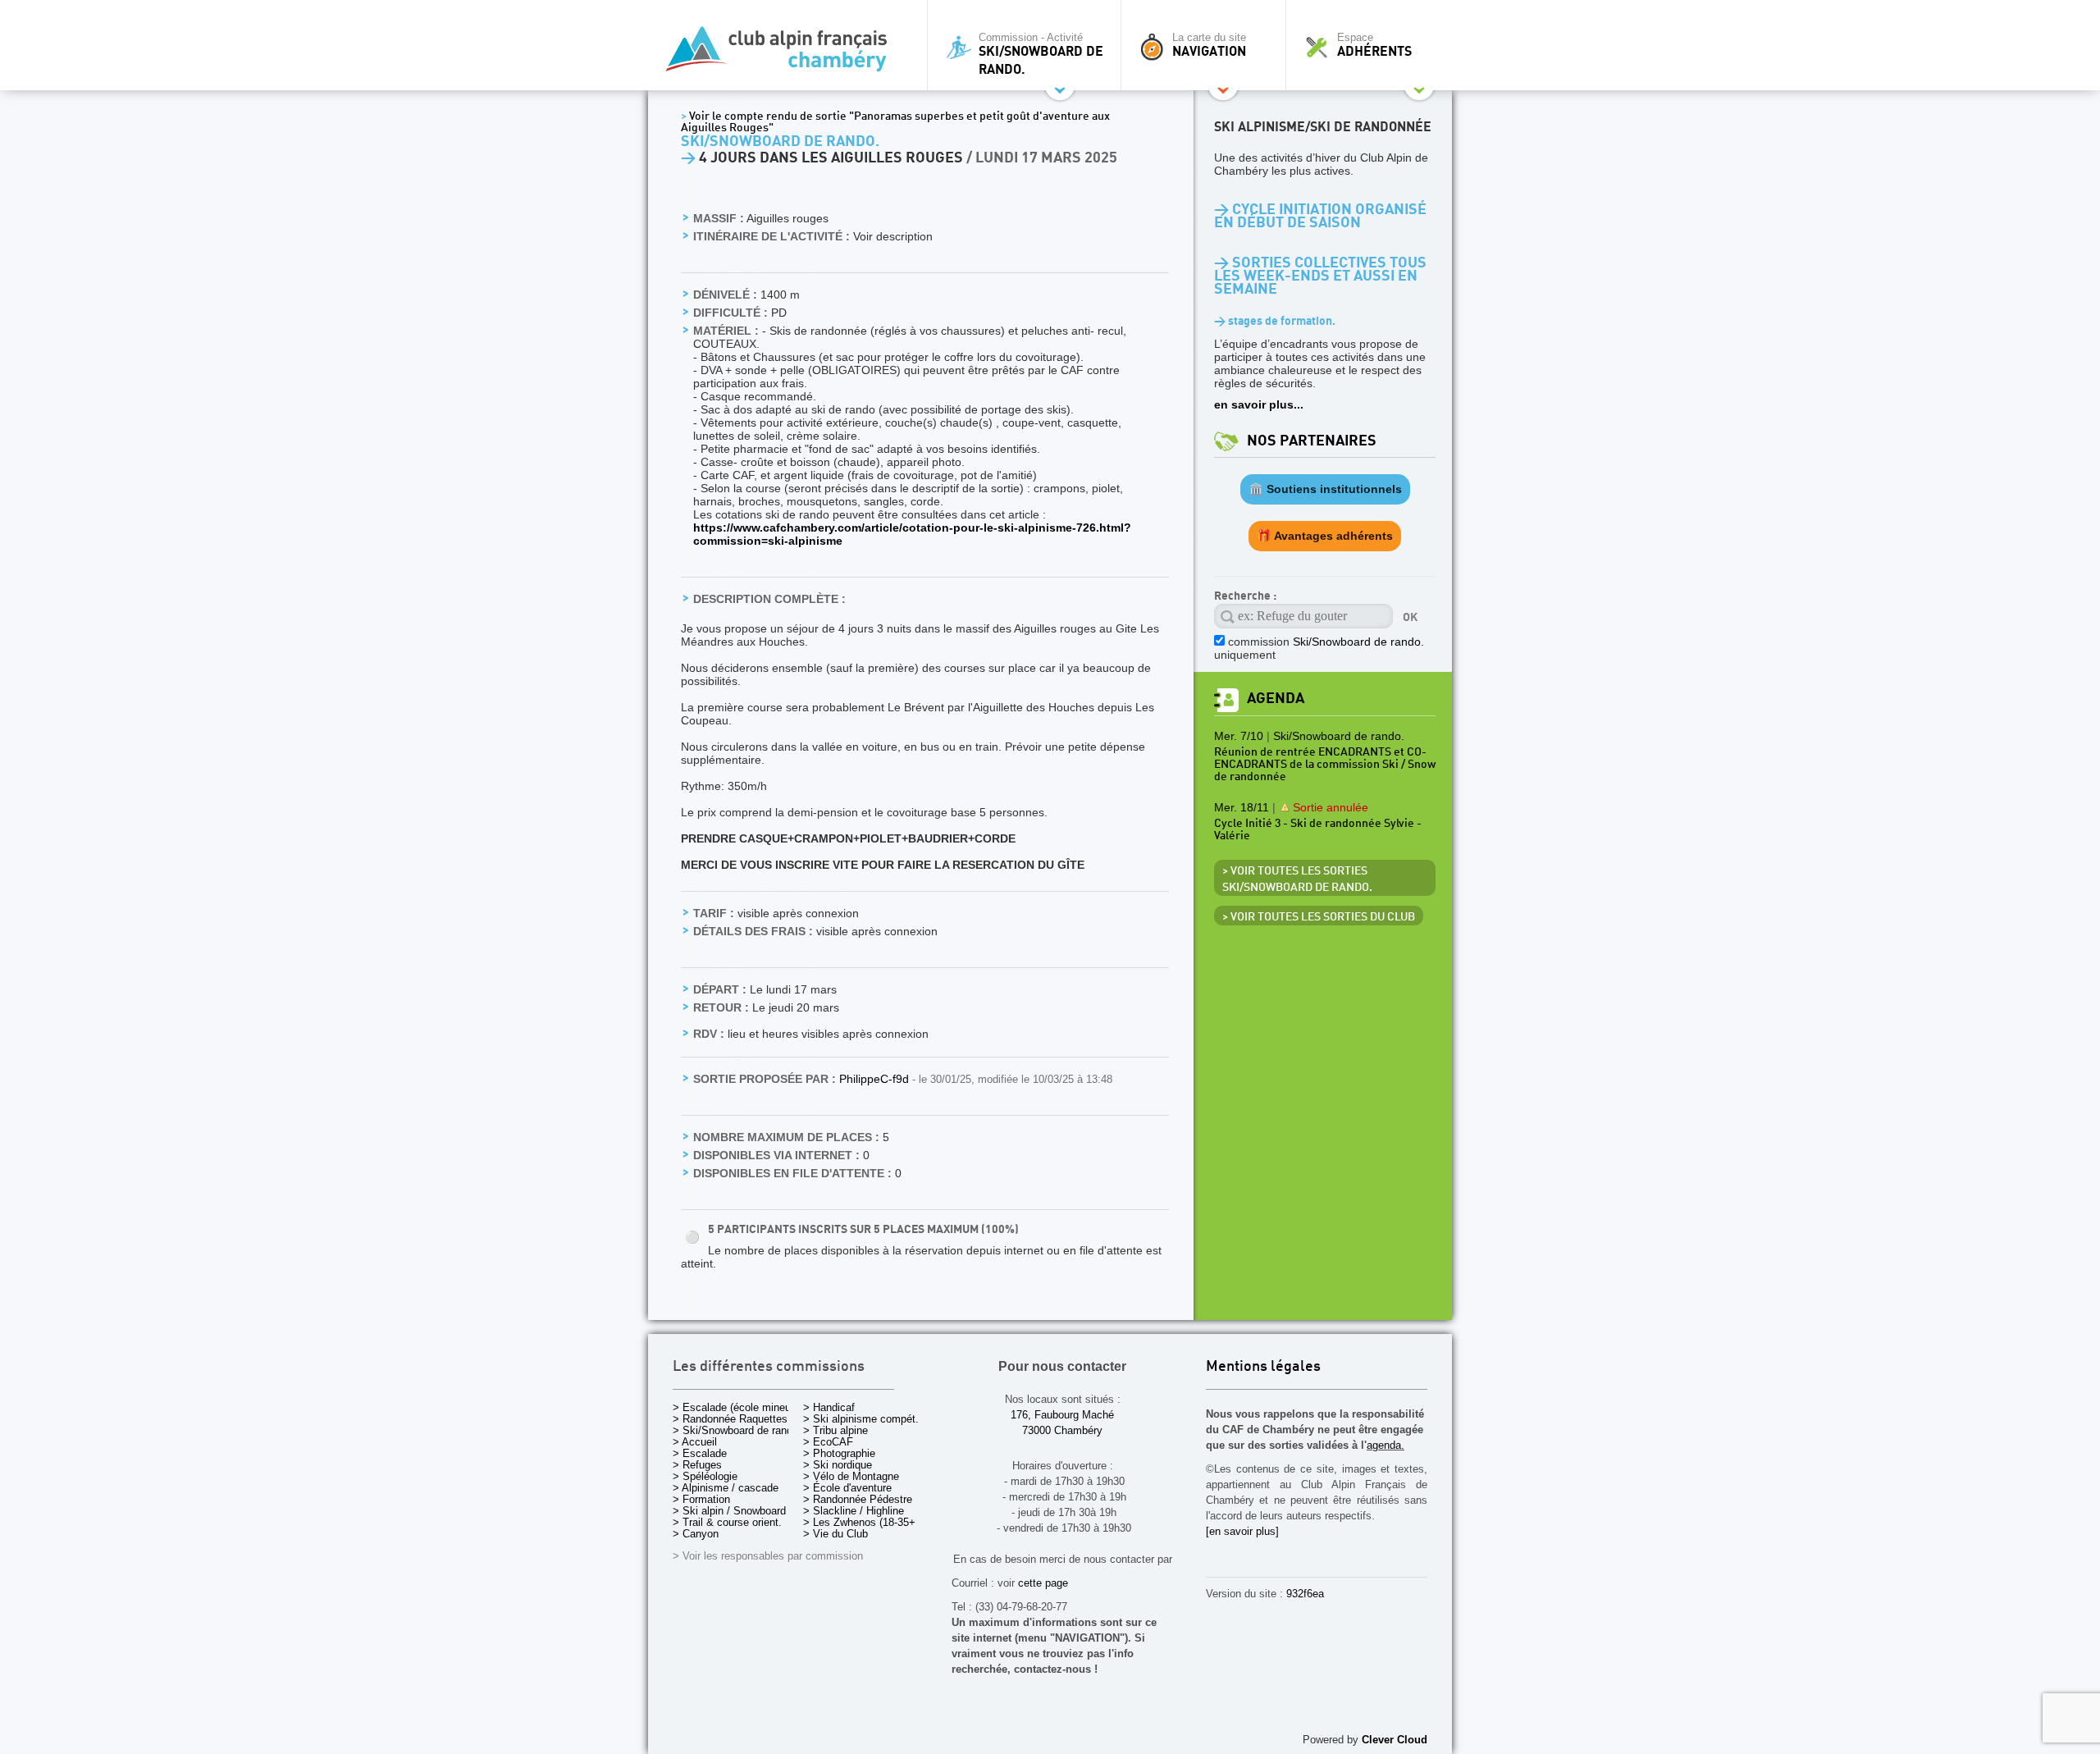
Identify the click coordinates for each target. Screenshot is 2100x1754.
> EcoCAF (828, 1442)
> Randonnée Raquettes (730, 1419)
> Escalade (700, 1453)
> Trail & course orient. (727, 1522)
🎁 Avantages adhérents (1325, 536)
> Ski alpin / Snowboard (729, 1511)
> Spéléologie (705, 1476)
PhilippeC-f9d (876, 1079)
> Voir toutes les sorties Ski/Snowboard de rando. (1297, 879)
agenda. (1386, 1445)
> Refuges (697, 1465)
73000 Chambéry (1062, 1430)
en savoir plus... (1259, 404)
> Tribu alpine (835, 1430)
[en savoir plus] (1242, 1531)
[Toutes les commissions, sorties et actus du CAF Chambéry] (783, 54)
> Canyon (696, 1534)
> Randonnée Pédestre (858, 1499)
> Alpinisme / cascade (726, 1488)
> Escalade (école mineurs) (738, 1407)
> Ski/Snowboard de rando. (737, 1430)
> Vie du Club (835, 1534)
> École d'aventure (847, 1488)
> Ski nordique (838, 1465)
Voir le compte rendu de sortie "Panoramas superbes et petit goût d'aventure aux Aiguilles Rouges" (895, 122)
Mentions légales (1263, 1367)
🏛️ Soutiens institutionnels (1325, 489)
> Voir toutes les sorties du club (1319, 917)
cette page (1043, 1583)
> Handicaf (829, 1407)
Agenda (1276, 699)
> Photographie (839, 1453)
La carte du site (1209, 45)
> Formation (701, 1499)
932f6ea (1305, 1594)
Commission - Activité (1041, 54)
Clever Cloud (1395, 1740)
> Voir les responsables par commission (768, 1556)
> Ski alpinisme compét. (861, 1419)
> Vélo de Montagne (851, 1476)
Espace (1374, 45)
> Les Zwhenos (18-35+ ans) (871, 1522)
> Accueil (695, 1442)
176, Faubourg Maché (1062, 1415)
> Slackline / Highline (854, 1511)
